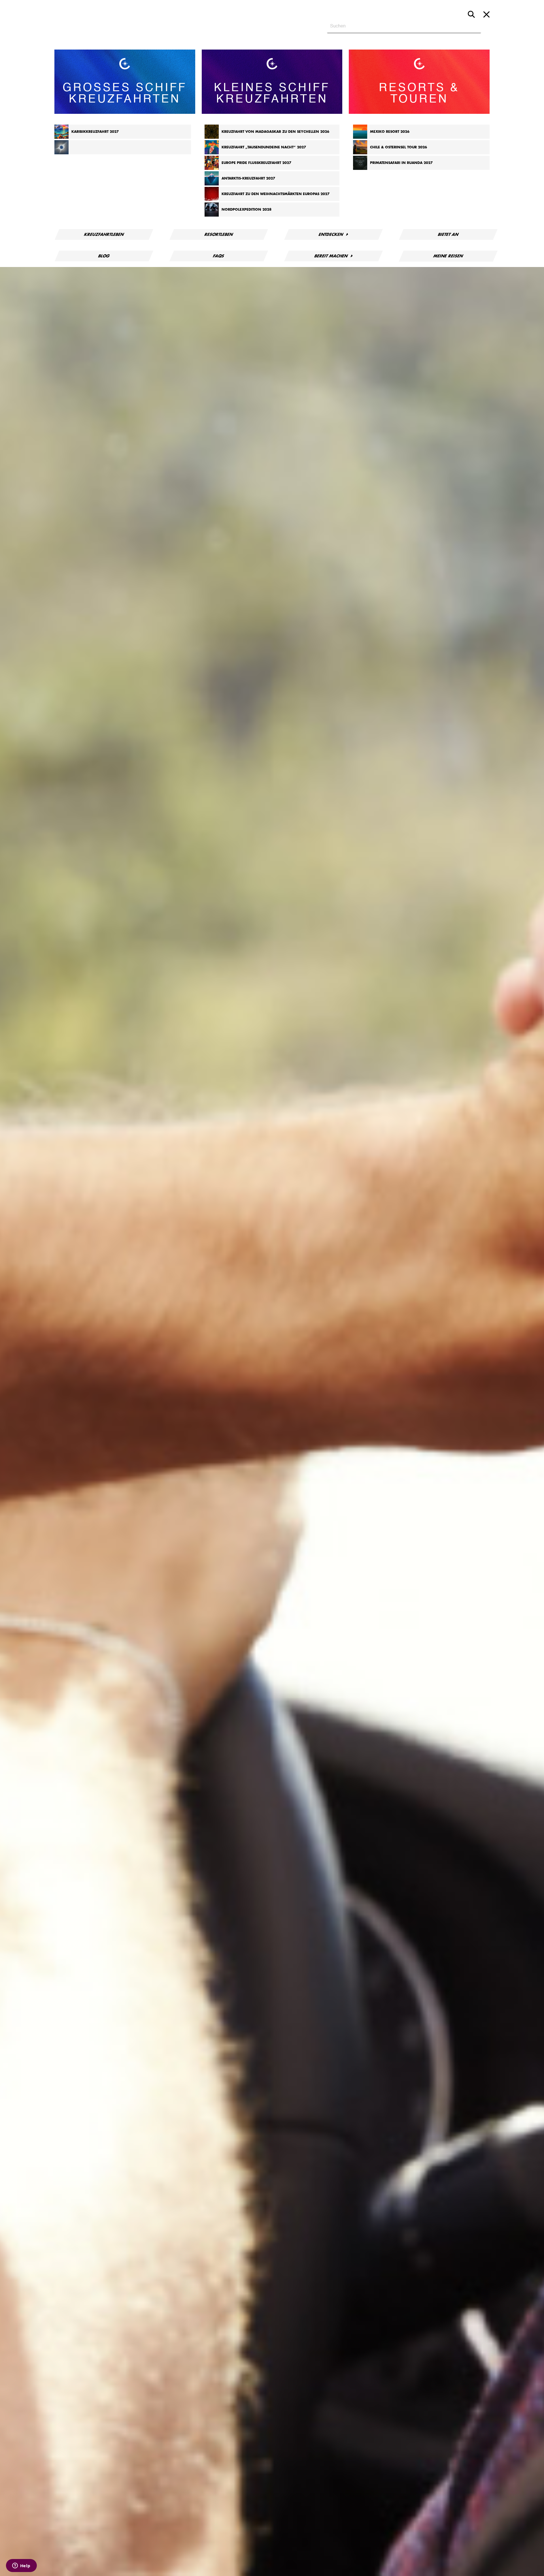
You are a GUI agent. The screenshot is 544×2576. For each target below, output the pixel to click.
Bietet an (448, 234)
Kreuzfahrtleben (104, 234)
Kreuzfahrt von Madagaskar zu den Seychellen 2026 (275, 132)
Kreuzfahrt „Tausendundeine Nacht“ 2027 (264, 147)
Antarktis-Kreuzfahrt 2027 (248, 178)
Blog (104, 256)
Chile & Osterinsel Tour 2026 (399, 147)
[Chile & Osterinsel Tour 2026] (360, 153)
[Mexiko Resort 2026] (360, 138)
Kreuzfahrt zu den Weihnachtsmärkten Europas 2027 (276, 194)
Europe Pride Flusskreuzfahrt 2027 (256, 163)
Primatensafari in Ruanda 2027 (401, 163)
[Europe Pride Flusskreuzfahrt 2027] (212, 169)
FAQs (219, 256)
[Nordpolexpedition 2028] (212, 215)
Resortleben (219, 234)
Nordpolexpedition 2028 (246, 210)
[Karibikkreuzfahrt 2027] (61, 138)
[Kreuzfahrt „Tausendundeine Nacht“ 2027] (212, 153)
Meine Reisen (449, 256)
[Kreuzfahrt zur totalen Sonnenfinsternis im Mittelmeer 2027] (61, 153)
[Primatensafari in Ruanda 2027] (360, 169)
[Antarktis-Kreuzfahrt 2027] (212, 184)
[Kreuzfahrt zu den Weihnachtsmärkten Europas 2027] (212, 200)
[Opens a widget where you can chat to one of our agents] (21, 2566)
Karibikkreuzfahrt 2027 (95, 132)
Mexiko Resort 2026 (390, 132)
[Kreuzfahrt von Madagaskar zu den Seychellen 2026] (212, 138)
